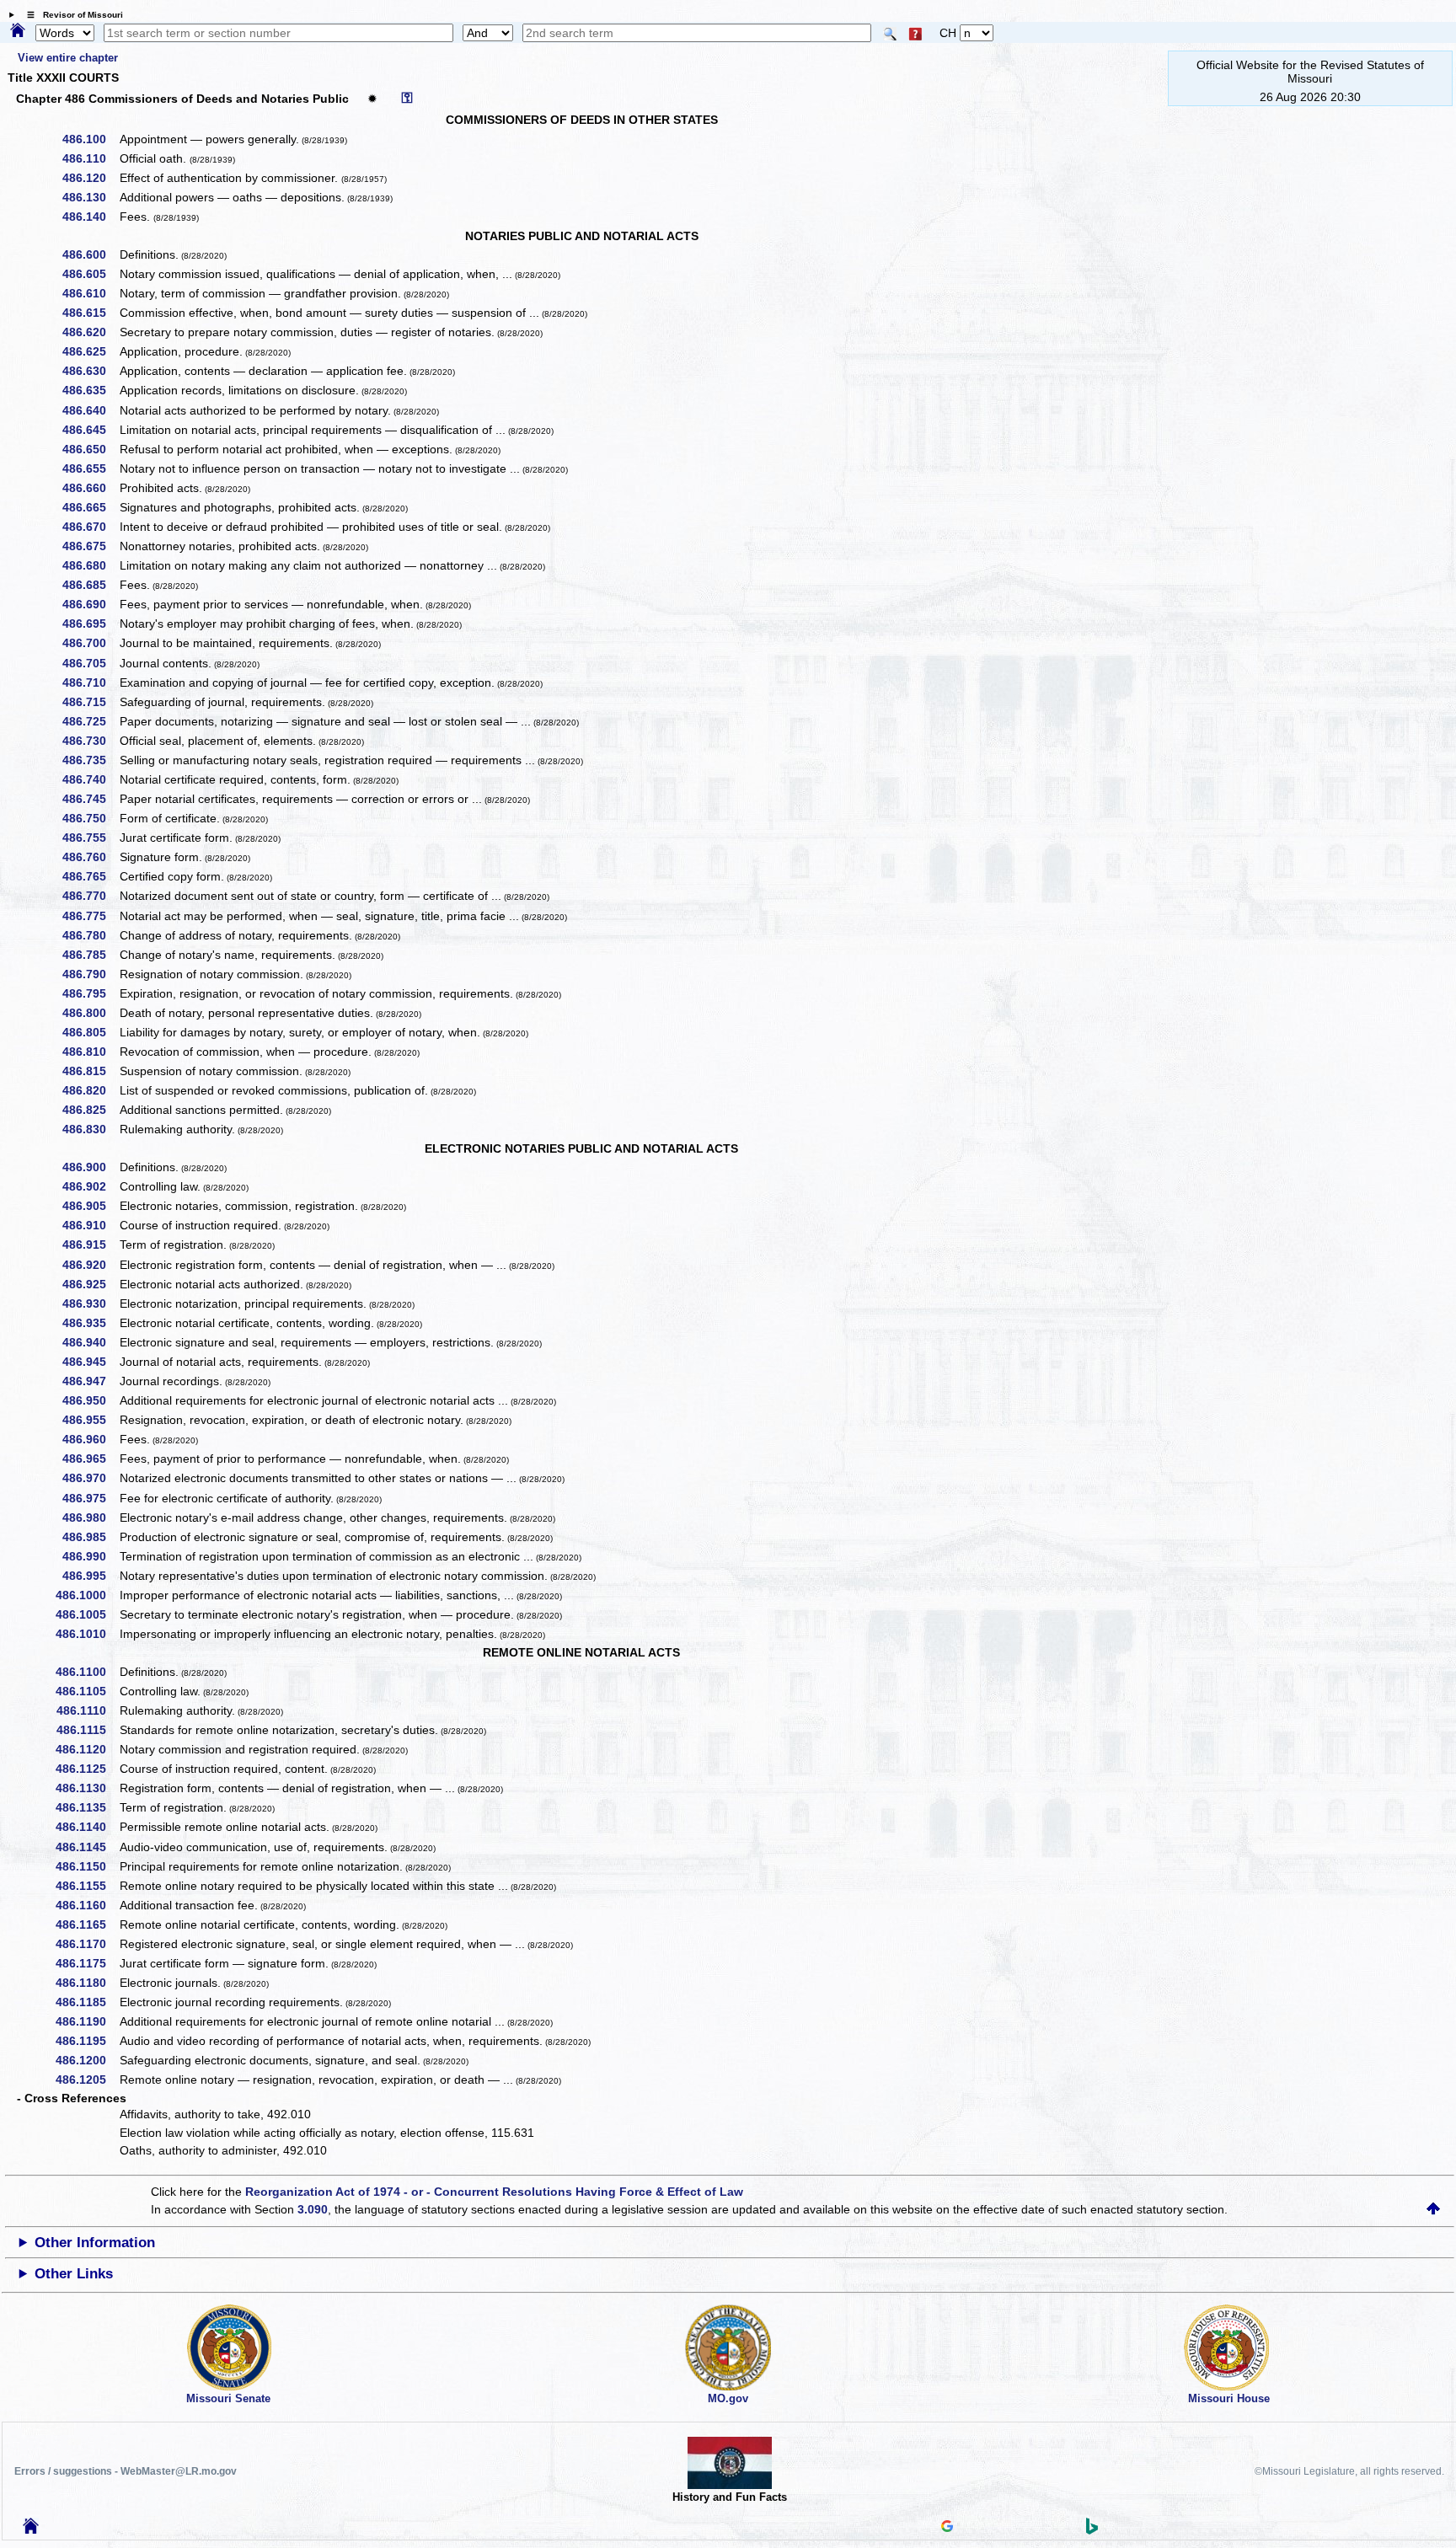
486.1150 (87, 1866)
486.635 (90, 390)
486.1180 (87, 1983)
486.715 (90, 702)
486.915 (90, 1245)
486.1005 (87, 1614)
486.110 (90, 158)
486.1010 (87, 1634)
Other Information (95, 2243)
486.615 (90, 313)
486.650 (90, 449)
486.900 (90, 1167)
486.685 (90, 585)
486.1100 (87, 1672)
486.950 (90, 1400)
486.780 (90, 935)
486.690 (90, 604)
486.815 (90, 1071)
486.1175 (87, 1963)
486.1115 (87, 1730)
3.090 (313, 2209)
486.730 (90, 741)
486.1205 (87, 2080)
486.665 (90, 507)
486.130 (90, 197)
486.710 (90, 682)
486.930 (90, 1303)
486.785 (90, 955)
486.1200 (87, 2060)
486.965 (90, 1459)
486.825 (90, 1110)
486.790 (90, 974)
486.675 (90, 546)
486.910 (90, 1225)
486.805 (90, 1032)
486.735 (90, 760)
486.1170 (87, 1944)
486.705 (90, 663)
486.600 (90, 254)
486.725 (90, 721)
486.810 (90, 1052)
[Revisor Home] (31, 2529)
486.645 (90, 430)
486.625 (90, 351)
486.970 (90, 1478)
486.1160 (87, 1905)
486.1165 (87, 1924)
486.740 (90, 779)
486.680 (90, 565)
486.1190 (87, 2021)
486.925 (90, 1284)
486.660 (90, 488)
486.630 (90, 371)
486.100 (90, 139)
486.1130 (87, 1788)
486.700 (90, 643)
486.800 (90, 1013)
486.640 (90, 410)
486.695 (90, 624)
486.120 (90, 178)
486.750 (90, 818)
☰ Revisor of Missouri (71, 15)
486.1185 (87, 2002)
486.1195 (87, 2041)
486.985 (90, 1537)
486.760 (90, 857)
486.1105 (87, 1691)
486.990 (90, 1556)
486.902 (90, 1186)
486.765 (90, 876)
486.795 (90, 993)
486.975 (90, 1498)
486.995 (90, 1576)
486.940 (90, 1342)
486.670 (90, 527)
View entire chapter (68, 58)
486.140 (90, 217)
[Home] (18, 31)
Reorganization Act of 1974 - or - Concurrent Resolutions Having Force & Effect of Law (494, 2192)
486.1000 (87, 1595)
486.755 (90, 838)
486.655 (90, 468)
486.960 (90, 1439)
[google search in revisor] (947, 2528)
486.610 (90, 293)
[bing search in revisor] (1092, 2530)
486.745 (90, 799)
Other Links (74, 2274)
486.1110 (87, 1710)
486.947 (90, 1381)
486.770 (90, 896)
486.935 (90, 1323)
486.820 (90, 1090)
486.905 (90, 1206)
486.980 (90, 1518)
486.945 (90, 1362)
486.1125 (87, 1769)
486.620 (90, 332)
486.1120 (87, 1749)
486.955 (90, 1420)
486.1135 (87, 1807)
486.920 (90, 1265)
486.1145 (87, 1847)
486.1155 (87, 1886)
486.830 (90, 1129)
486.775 (90, 916)
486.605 (90, 274)
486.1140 (87, 1827)
